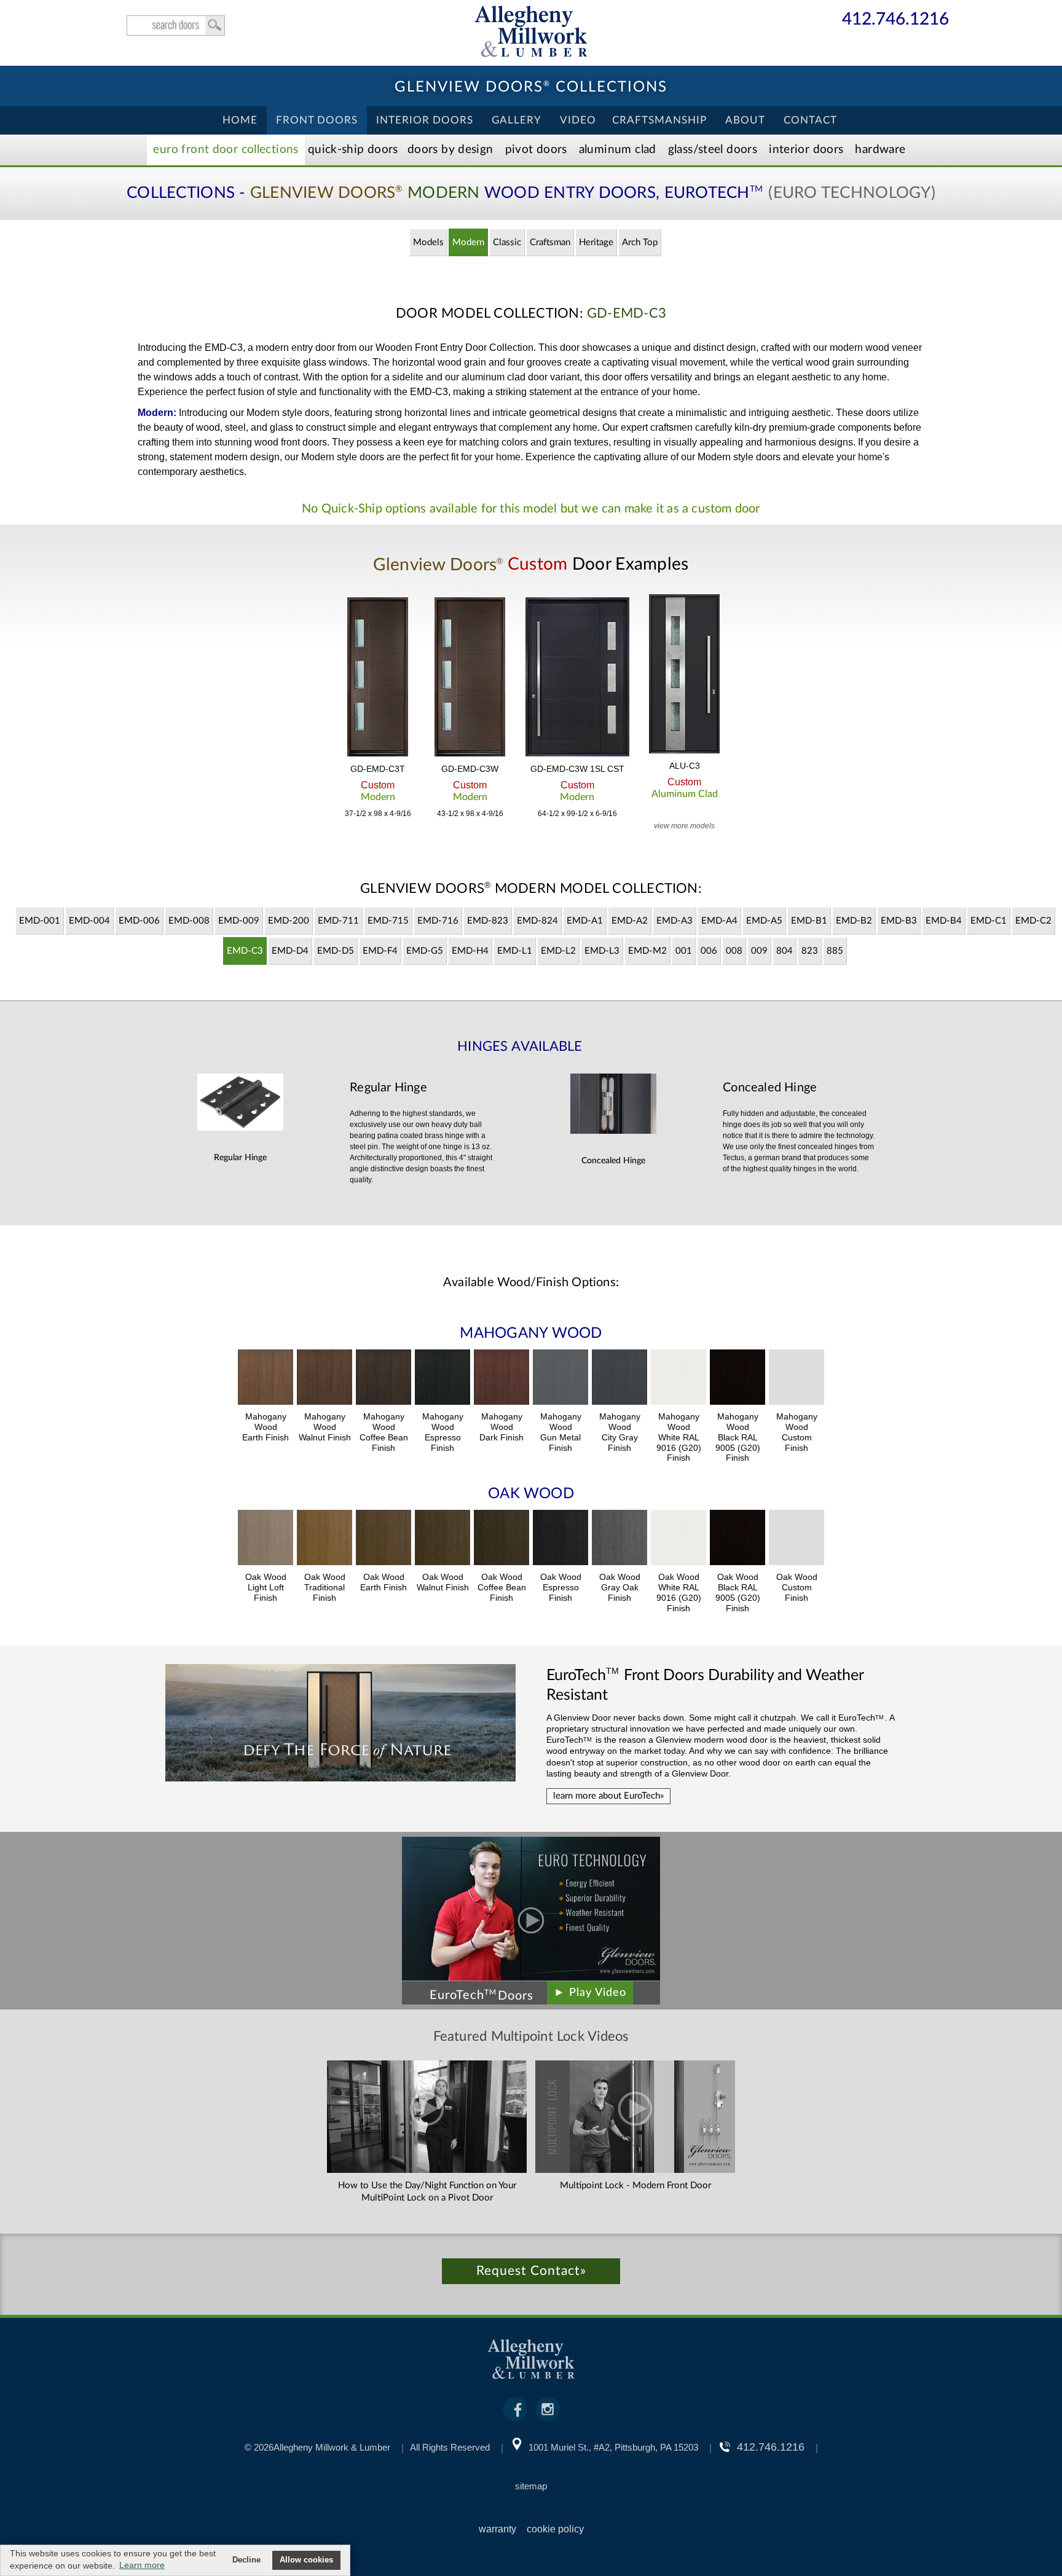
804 (785, 951)
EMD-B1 (809, 921)
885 (835, 951)
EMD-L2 (558, 951)
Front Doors (317, 120)
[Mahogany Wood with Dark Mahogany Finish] (502, 1379)
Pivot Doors (536, 150)
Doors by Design (450, 150)
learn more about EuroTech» (608, 1796)
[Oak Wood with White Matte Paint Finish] (678, 1539)
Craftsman (550, 242)
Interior (806, 150)
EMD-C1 (989, 921)
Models (428, 242)
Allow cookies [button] (306, 2560)
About (745, 120)
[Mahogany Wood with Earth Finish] (265, 1379)
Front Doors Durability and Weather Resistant (705, 1684)
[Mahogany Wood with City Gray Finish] (619, 1379)
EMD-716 (438, 921)
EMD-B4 (944, 921)
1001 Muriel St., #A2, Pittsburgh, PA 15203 (613, 2447)
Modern (468, 242)
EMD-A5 (764, 921)
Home (240, 120)
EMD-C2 (1033, 921)
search (176, 26)
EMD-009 (239, 921)
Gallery (517, 120)
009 (759, 951)
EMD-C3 (245, 951)
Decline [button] (246, 2560)
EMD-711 (338, 921)
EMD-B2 (854, 921)
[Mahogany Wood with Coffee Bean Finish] (383, 1379)
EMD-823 (488, 921)
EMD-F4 (380, 951)
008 (734, 951)
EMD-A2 (630, 921)
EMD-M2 (647, 951)
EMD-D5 (336, 951)
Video (578, 120)
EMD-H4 (470, 951)
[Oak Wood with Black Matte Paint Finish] (737, 1539)
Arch (640, 242)
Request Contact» (531, 2271)
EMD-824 (537, 921)
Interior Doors (425, 120)
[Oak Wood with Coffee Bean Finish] (502, 1539)
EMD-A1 (585, 921)
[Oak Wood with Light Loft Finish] (265, 1539)
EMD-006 (139, 921)
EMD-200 (289, 921)
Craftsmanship (659, 120)
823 (810, 951)
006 (709, 951)
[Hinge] (240, 1127)
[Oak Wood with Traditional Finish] (324, 1539)
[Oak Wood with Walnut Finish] (442, 1539)
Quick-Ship (353, 150)
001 (684, 951)
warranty (498, 2529)
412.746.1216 (895, 20)
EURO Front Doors (226, 150)
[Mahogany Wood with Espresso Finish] (442, 1379)
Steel (713, 150)
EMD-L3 (602, 951)
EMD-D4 (290, 951)
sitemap (531, 2486)
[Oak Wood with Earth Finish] (383, 1539)
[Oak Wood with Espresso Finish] (560, 1539)
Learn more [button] (142, 2565)
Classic (507, 242)
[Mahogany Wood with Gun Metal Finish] (560, 1379)
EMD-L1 (515, 951)
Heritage (596, 242)
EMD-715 (388, 921)
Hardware (880, 150)
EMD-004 (89, 921)
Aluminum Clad (618, 150)
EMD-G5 (425, 951)
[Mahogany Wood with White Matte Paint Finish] (678, 1379)
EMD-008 (189, 921)
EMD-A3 (675, 921)
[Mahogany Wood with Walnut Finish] (324, 1379)
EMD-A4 (719, 921)
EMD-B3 (899, 921)
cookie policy (555, 2529)
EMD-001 (40, 921)
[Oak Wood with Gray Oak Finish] (619, 1539)
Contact (810, 120)
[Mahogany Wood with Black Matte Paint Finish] (737, 1379)
